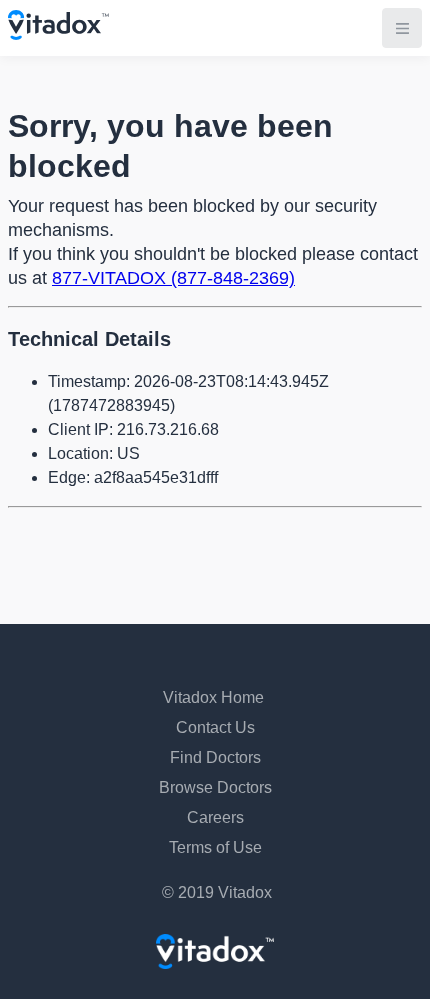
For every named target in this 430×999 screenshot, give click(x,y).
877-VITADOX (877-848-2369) (173, 278)
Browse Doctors (215, 787)
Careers (215, 817)
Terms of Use (215, 847)
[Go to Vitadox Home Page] (58, 34)
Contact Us (215, 727)
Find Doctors (215, 757)
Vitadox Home (213, 697)
